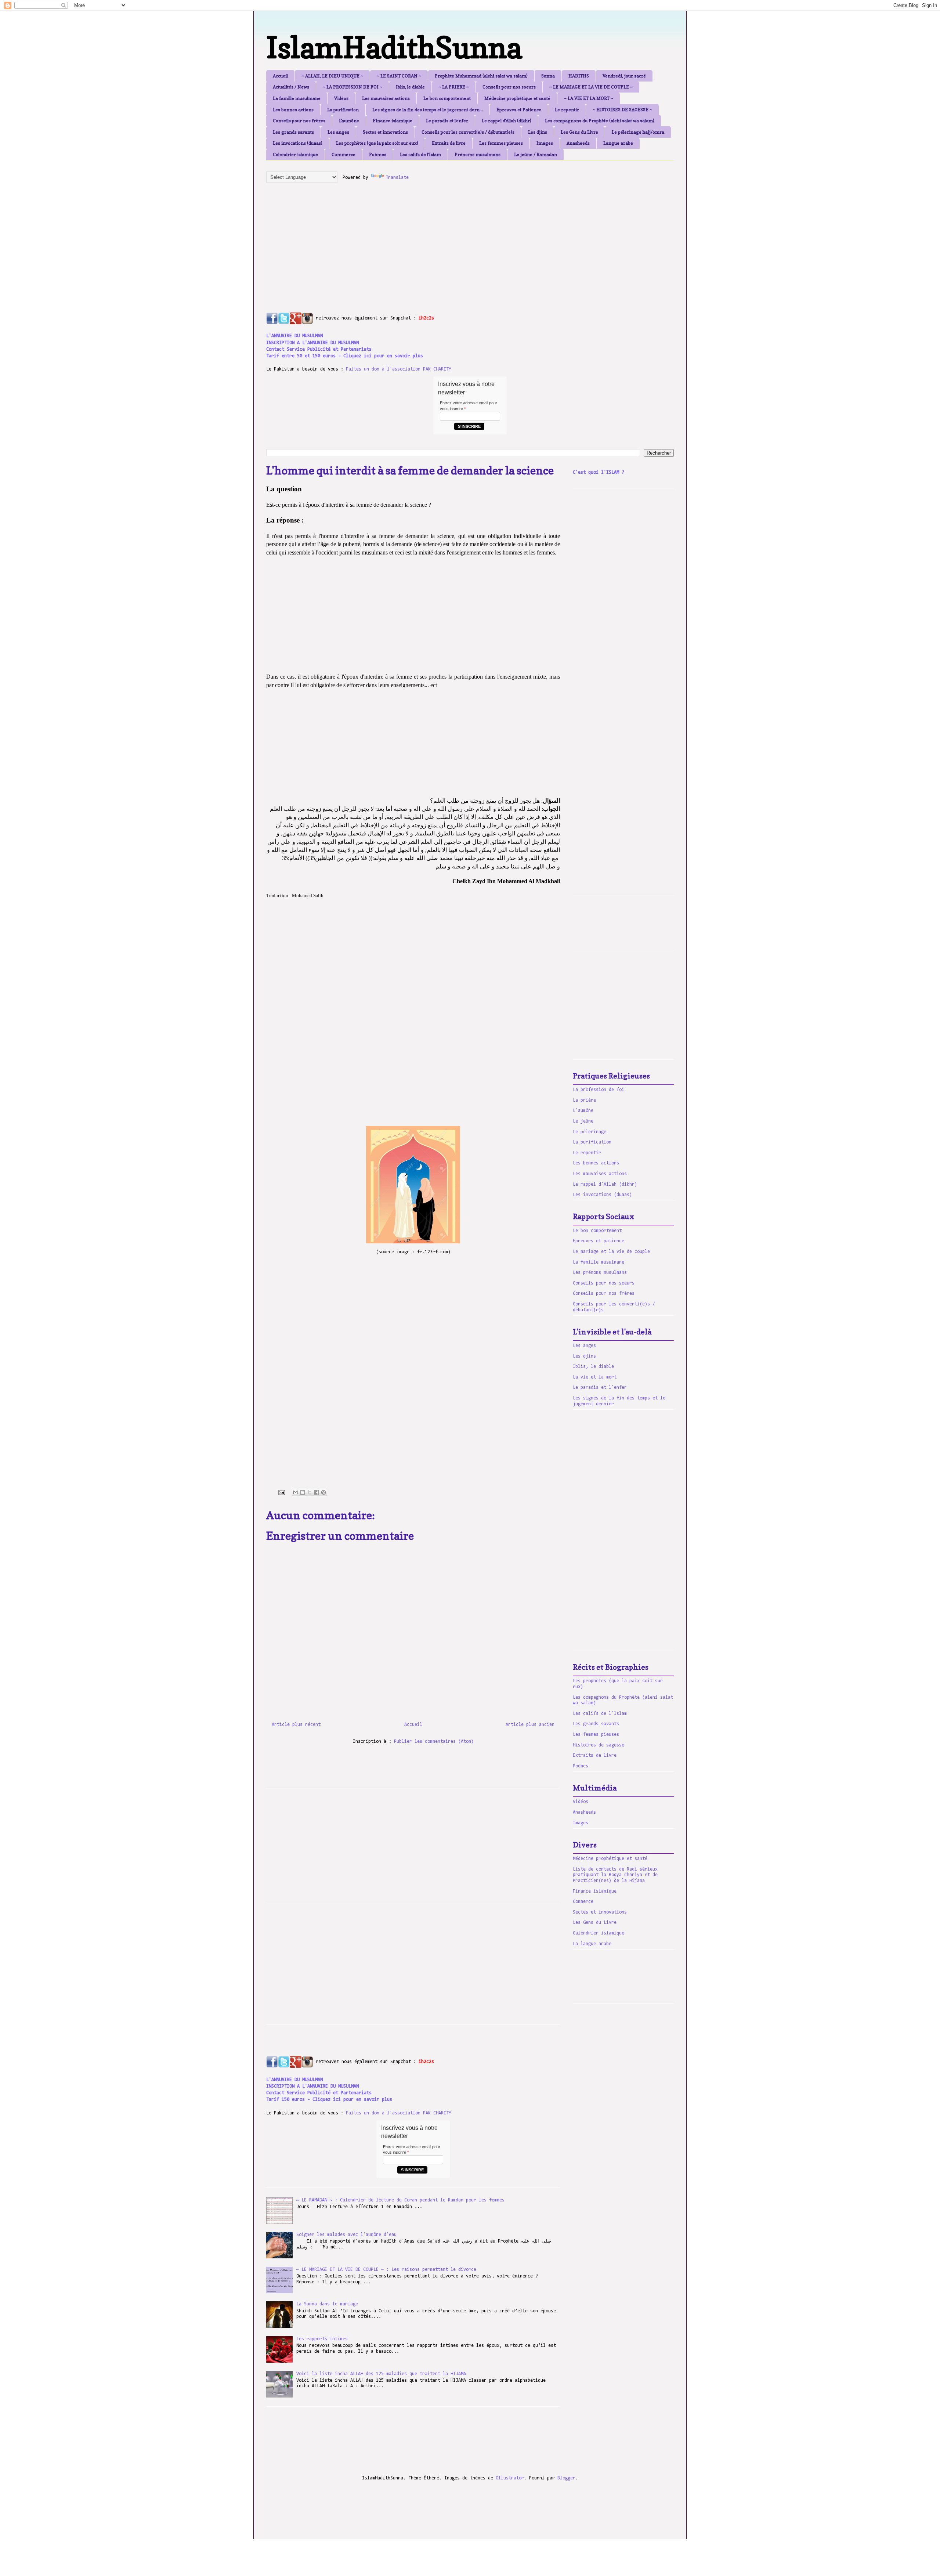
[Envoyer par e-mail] (296, 1492)
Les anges (338, 132)
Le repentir (567, 110)
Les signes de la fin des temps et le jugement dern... (428, 110)
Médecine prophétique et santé (517, 98)
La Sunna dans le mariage (327, 2304)
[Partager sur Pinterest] (323, 1492)
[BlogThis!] (303, 1492)
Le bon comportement (447, 98)
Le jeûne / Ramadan (536, 154)
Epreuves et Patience (519, 110)
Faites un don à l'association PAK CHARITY (399, 369)
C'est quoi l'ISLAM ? (599, 472)
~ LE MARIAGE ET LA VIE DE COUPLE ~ (591, 87)
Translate (397, 178)
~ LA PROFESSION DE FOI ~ (352, 87)
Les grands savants (293, 132)
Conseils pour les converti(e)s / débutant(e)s (468, 132)
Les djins (538, 132)
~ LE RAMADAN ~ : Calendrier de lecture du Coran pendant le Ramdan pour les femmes (400, 2200)
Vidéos (341, 98)
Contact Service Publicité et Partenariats (319, 349)
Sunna (548, 76)
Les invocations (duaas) (298, 143)
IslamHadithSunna (394, 47)
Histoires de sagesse (599, 1745)
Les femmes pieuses (501, 143)
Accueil (280, 76)
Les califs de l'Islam (420, 154)
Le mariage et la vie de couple (611, 1252)
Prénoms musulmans (478, 154)
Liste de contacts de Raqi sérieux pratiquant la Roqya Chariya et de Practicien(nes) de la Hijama (615, 1875)
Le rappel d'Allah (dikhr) (507, 121)
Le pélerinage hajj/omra (638, 132)
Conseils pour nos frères (299, 121)
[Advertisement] (444, 240)
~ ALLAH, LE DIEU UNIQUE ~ (332, 76)
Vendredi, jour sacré (624, 76)
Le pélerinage (590, 1132)
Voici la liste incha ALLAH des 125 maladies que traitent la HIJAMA (381, 2374)
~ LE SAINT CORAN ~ (399, 76)
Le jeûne (583, 1121)
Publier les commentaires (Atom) (434, 1742)
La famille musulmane (297, 98)
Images (545, 143)
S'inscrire (469, 426)
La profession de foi (599, 1090)
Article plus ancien (530, 1725)
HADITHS (579, 76)
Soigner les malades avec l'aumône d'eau (346, 2235)
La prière (584, 1100)
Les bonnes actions (293, 110)
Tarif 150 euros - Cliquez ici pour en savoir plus (329, 2100)
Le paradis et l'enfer (447, 121)
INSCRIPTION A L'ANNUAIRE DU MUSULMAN (312, 343)
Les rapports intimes (322, 2339)
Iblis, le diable (410, 87)
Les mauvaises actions (386, 98)
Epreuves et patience (599, 1241)
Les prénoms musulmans (600, 1273)
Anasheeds (578, 143)
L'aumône (349, 121)
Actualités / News (291, 87)
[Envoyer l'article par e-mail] (282, 1493)
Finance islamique (393, 121)
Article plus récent (296, 1725)
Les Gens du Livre (579, 132)
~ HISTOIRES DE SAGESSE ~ (622, 110)
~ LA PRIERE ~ (454, 87)
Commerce (344, 154)
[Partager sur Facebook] (317, 1492)
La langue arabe (592, 1944)
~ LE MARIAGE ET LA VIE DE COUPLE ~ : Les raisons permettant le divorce (386, 2270)
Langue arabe (618, 143)
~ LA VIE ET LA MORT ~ (589, 98)
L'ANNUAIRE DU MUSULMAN (294, 336)
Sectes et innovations (385, 132)
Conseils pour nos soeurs (509, 87)
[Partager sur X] (310, 1492)
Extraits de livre (449, 143)
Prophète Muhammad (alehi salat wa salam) (481, 76)
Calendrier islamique (295, 154)
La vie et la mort (595, 1377)
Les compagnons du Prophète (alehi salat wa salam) (600, 121)
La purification (343, 110)
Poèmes (378, 154)
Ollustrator (510, 2478)
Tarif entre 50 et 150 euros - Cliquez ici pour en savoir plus (345, 356)
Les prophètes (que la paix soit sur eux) (377, 143)
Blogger (566, 2478)
